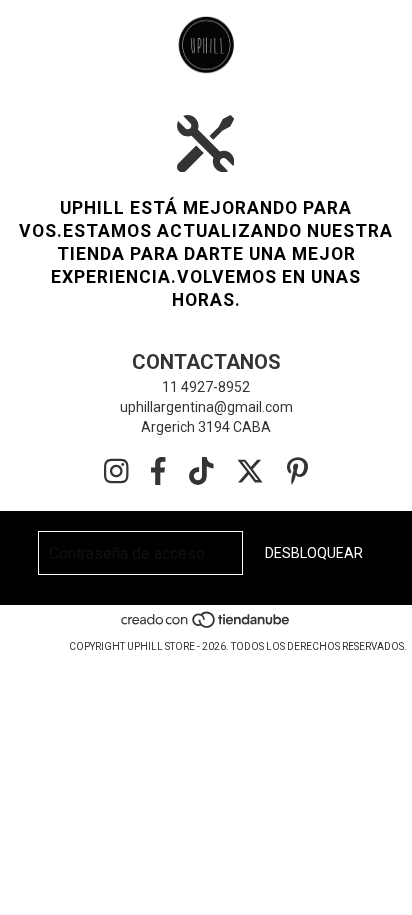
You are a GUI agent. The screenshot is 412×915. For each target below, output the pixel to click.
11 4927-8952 (206, 387)
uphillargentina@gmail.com (206, 407)
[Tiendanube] (206, 626)
